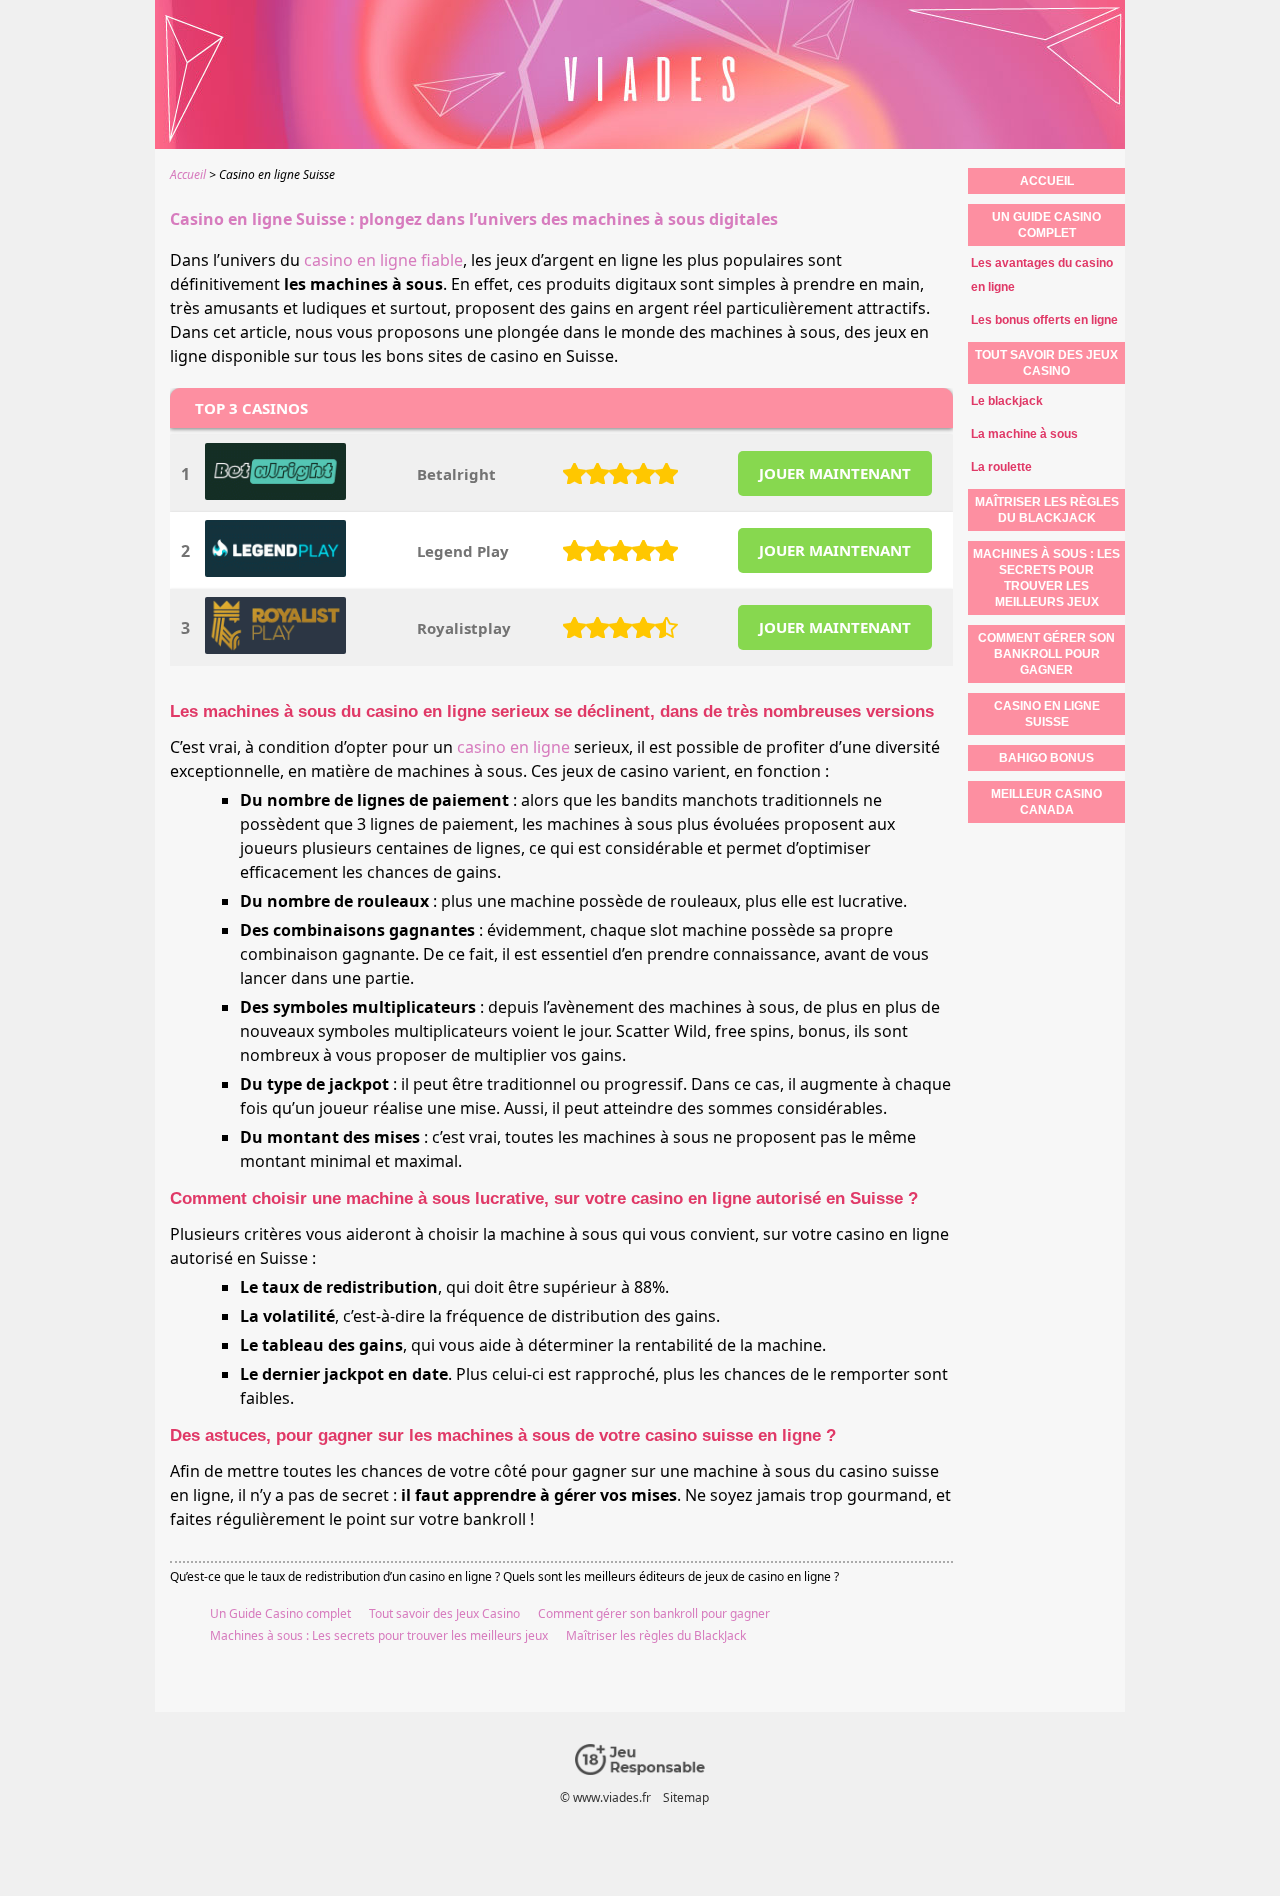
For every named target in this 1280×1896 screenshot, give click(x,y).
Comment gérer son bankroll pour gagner (654, 1613)
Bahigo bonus (1046, 758)
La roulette (1001, 467)
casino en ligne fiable (383, 260)
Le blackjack (1007, 401)
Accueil (1047, 181)
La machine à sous (1024, 434)
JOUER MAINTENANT (835, 473)
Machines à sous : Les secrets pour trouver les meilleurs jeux (379, 1635)
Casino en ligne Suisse (1047, 714)
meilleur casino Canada (1046, 802)
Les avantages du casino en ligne (1042, 275)
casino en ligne (513, 747)
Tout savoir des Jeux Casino (444, 1613)
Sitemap (686, 1797)
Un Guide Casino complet (280, 1613)
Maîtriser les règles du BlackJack (656, 1635)
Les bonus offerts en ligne (1044, 320)
